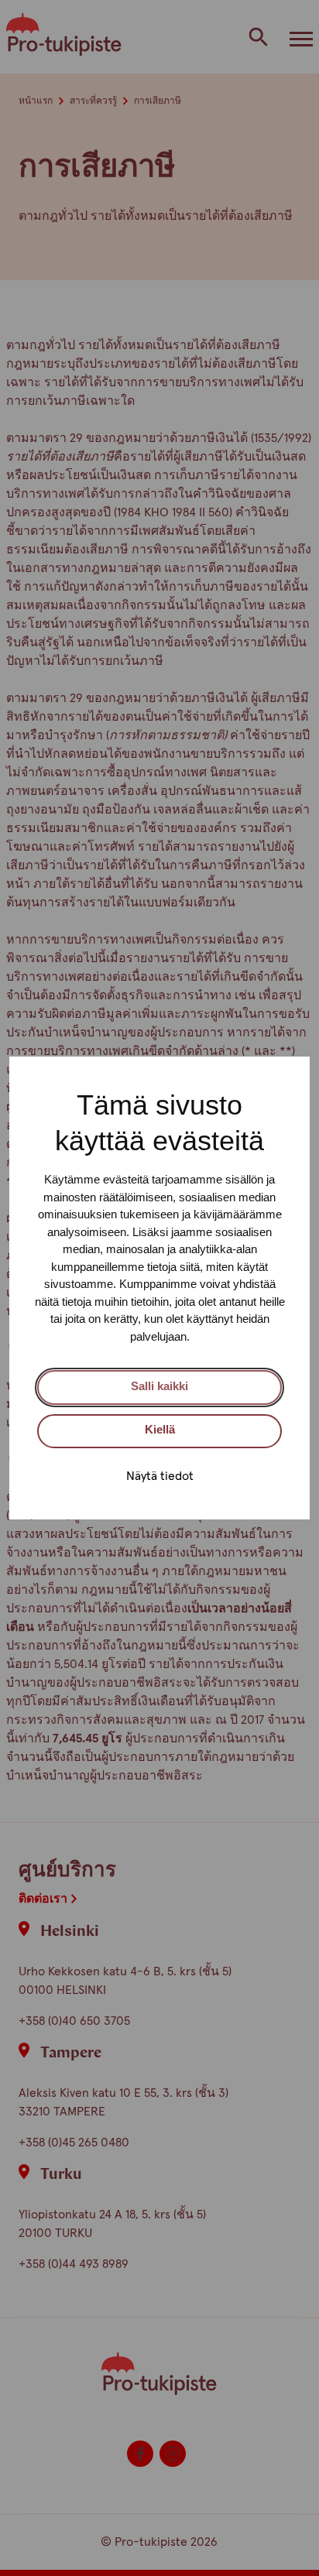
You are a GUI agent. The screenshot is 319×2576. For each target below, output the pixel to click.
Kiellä (160, 1429)
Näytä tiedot (160, 1476)
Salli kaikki (159, 1386)
